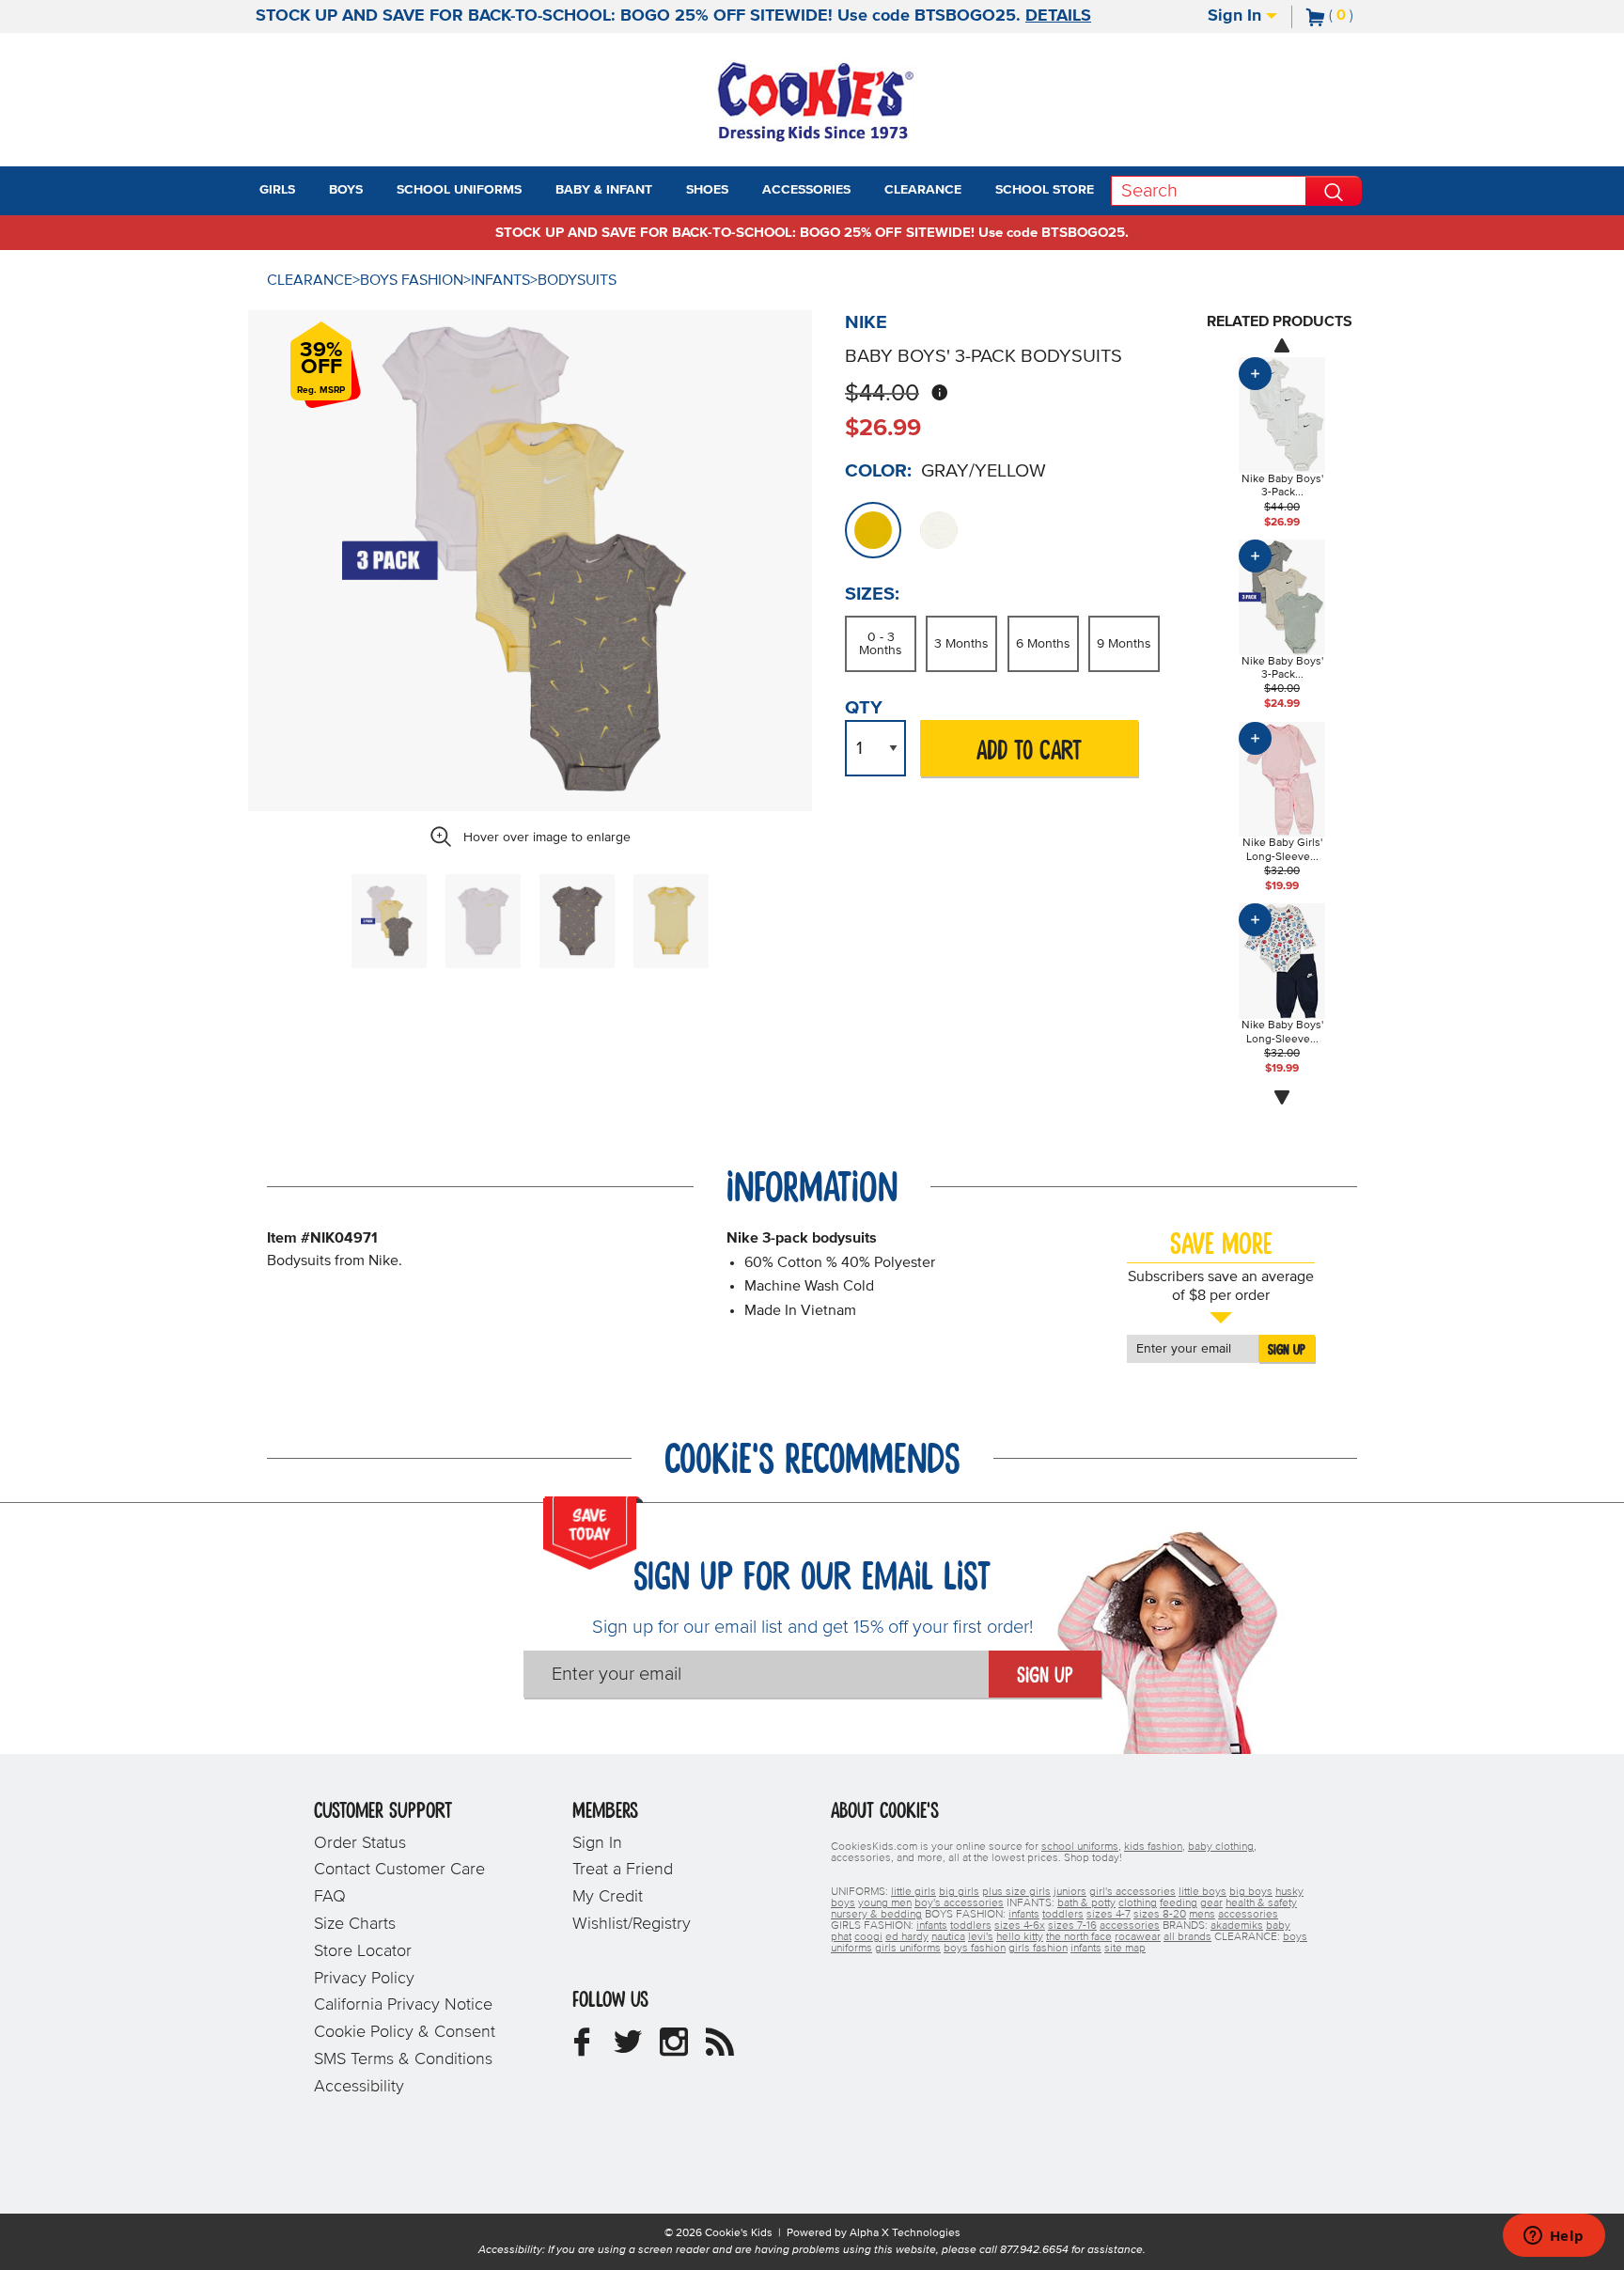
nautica (948, 1937)
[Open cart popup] (1361, 17)
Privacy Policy (364, 1979)
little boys (1202, 1892)
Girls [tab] (277, 190)
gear (1211, 1903)
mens (1202, 1915)
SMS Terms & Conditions (403, 2059)
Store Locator (363, 1951)
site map (1125, 1949)
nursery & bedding (876, 1915)
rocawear (1138, 1937)
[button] (312, 191)
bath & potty (1086, 1903)
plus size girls (1016, 1892)
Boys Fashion (412, 280)
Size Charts (355, 1924)
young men (885, 1903)
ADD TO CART (1029, 751)
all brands (1187, 1937)
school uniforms (1080, 1847)
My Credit (608, 1897)
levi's (981, 1937)
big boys (1251, 1892)
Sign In (1237, 16)
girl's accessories (1132, 1892)
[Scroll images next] (1282, 1098)
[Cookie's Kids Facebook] (582, 2049)
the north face (1079, 1937)
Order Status (360, 1843)
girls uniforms (908, 1949)
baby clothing (1221, 1847)
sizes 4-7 (1109, 1915)
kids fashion (1153, 1847)
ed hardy (907, 1937)
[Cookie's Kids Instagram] (674, 2049)
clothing (1138, 1903)
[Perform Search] (1334, 191)
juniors (1070, 1892)
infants (1024, 1915)
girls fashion (1038, 1949)
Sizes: (872, 594)
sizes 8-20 (1160, 1915)
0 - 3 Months (881, 644)
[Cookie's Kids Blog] (720, 2049)
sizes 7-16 (1072, 1926)
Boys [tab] (346, 190)
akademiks (1237, 1926)
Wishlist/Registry (632, 1924)
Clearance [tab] (923, 190)
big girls (959, 1892)
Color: (878, 471)
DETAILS (1058, 16)
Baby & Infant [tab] (604, 190)
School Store (1045, 190)
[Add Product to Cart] (1255, 374)
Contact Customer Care (399, 1870)
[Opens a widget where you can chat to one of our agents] (1554, 2237)
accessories (1248, 1915)
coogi (868, 1937)
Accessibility (359, 2087)
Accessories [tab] (806, 190)
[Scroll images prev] (1282, 345)
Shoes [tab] (707, 190)
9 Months (1124, 644)
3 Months (961, 644)
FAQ (330, 1897)
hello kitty (1020, 1937)
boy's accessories (959, 1903)
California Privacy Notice (403, 2005)
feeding (1179, 1903)
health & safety (1261, 1903)
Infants (500, 280)
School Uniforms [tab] (459, 190)
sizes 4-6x (1020, 1926)
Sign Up (1287, 1350)
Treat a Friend (623, 1870)
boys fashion (975, 1949)
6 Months (1043, 644)
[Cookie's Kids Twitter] (628, 2049)
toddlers (1063, 1915)
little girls (913, 1892)
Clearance (310, 280)
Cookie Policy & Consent (405, 2032)
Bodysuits (577, 280)
